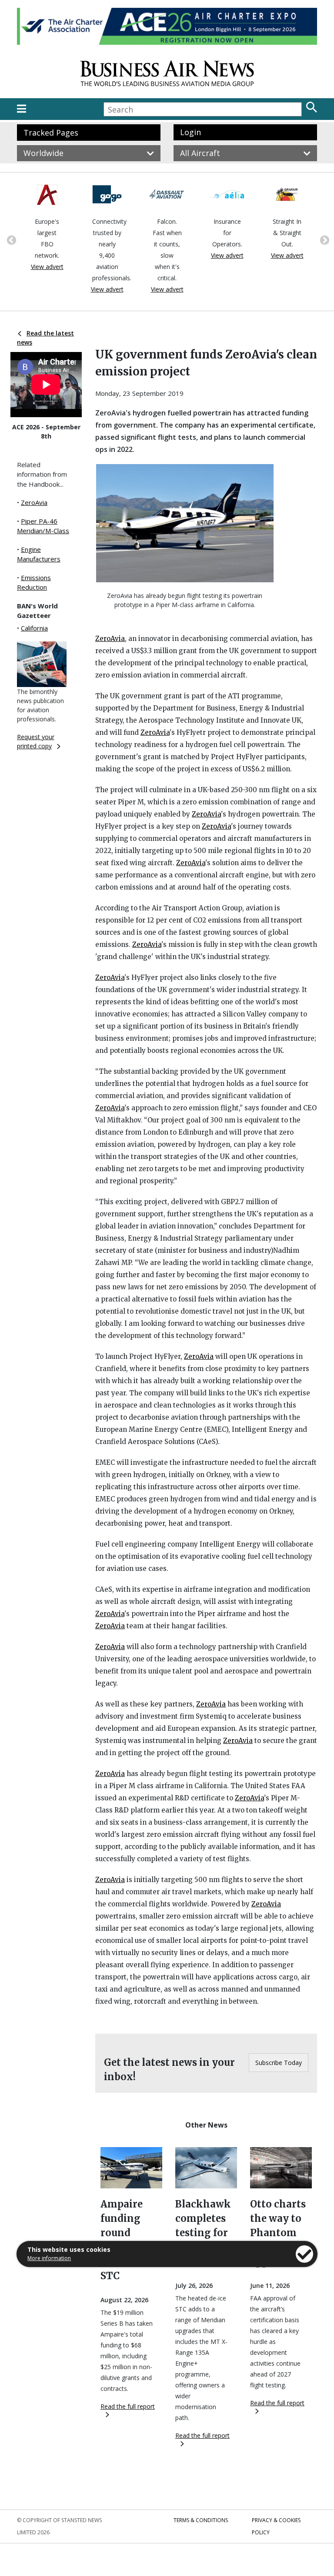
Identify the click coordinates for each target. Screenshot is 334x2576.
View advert (53, 289)
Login (190, 132)
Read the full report (128, 2406)
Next (324, 239)
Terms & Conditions (201, 2520)
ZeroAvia (34, 502)
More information (49, 2258)
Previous (10, 239)
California (34, 628)
